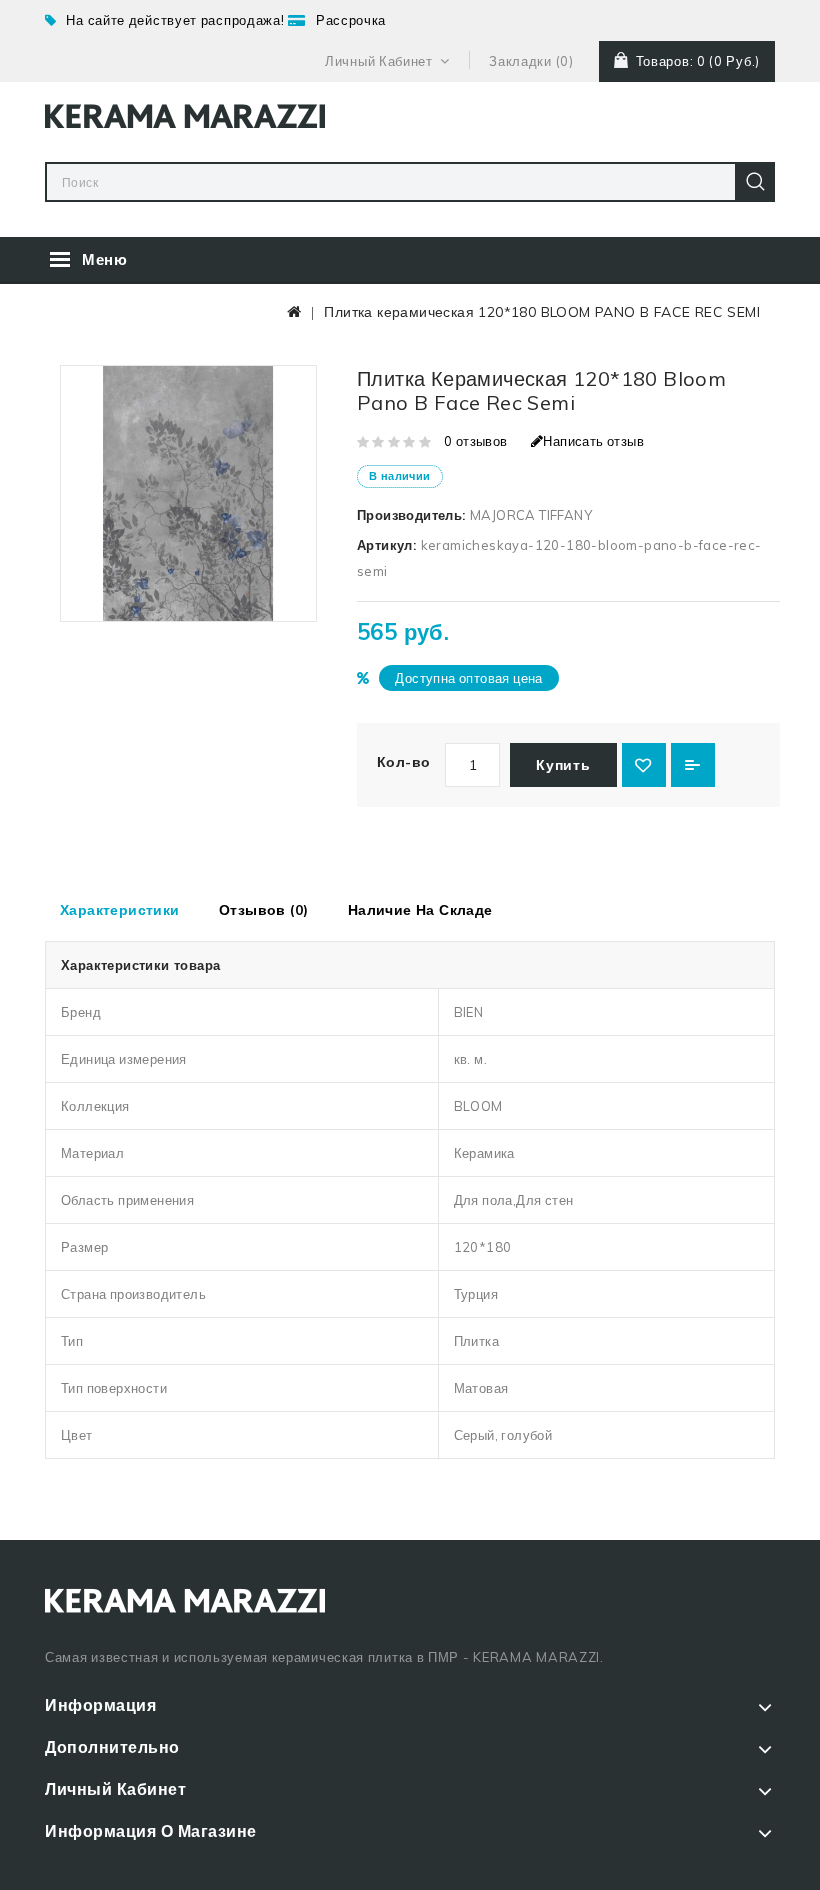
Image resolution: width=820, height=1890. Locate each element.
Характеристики (120, 910)
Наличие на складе (420, 910)
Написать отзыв (593, 441)
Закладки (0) (531, 61)
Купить (563, 765)
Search (755, 182)
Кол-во (403, 762)
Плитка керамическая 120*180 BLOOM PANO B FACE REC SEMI (542, 312)
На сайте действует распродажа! (175, 20)
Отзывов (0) (263, 910)
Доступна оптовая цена (468, 678)
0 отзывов (476, 441)
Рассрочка (351, 20)
